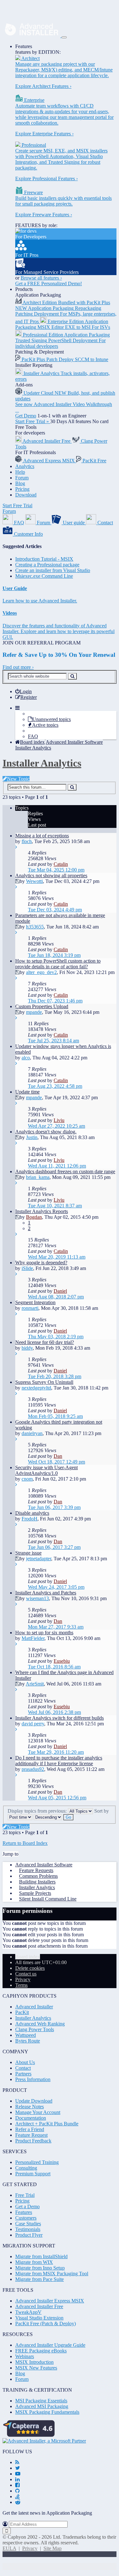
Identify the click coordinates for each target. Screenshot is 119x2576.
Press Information (33, 2079)
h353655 (35, 927)
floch (27, 841)
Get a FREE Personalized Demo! (49, 283)
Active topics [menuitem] (45, 725)
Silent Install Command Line (48, 1899)
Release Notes (30, 2107)
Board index (28, 1957)
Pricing (22, 489)
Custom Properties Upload (42, 1006)
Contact (23, 2068)
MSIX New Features (36, 2368)
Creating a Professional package (47, 565)
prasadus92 (33, 1769)
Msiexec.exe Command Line (44, 576)
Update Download (34, 2101)
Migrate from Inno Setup (40, 2268)
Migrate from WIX (34, 2262)
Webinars (25, 2356)
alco (26, 1058)
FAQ (33, 736)
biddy (27, 1348)
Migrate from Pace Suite (40, 2279)
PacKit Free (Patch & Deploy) (46, 2323)
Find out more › (18, 667)
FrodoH (30, 1519)
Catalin (61, 864)
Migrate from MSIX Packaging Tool (52, 2274)
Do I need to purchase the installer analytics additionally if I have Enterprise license (59, 1761)
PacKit (22, 2012)
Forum (22, 478)
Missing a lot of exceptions (42, 836)
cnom (27, 1479)
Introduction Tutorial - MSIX (44, 559)
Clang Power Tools (35, 2029)
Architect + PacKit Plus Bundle (47, 2124)
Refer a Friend (30, 2129)
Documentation (31, 2118)
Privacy (30, 2548)
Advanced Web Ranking (40, 2024)
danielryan (32, 1433)
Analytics (25, 466)
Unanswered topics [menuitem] (52, 719)
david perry (33, 1724)
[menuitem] (23, 691)
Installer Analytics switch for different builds (60, 1718)
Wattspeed (26, 2035)
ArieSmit (35, 1684)
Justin (32, 1137)
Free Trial (25, 2195)
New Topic (18, 779)
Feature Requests (36, 1870)
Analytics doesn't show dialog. (46, 1132)
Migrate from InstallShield (41, 2256)
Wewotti (34, 881)
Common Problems (38, 1876)
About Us (25, 2062)
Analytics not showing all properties (51, 875)
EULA (9, 2548)
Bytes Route (28, 2041)
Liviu (59, 1120)
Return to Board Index (25, 1843)
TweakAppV (28, 2312)
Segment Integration (35, 1302)
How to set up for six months (44, 1633)
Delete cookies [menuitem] (30, 1968)
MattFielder (33, 1638)
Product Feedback (33, 2141)
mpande (34, 1012)
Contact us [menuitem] (26, 1974)
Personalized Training (37, 2162)
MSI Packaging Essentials (41, 2401)
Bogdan (34, 1217)
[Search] (72, 676)
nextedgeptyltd (36, 1388)
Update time (27, 1092)
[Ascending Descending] (48, 1817)
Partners (23, 2074)
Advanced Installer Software (44, 1865)
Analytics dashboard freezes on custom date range (65, 1171)
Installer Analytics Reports (42, 1211)
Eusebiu (62, 1661)
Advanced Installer (34, 2007)
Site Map (53, 2548)
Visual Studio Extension (39, 2318)
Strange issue (28, 1553)
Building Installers (37, 1882)
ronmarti (30, 1308)
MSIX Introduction (34, 2362)
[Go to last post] (16, 847)
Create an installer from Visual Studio (53, 570)
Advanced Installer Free (39, 2306)
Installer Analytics (42, 763)
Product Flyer (29, 2235)
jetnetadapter (39, 1559)
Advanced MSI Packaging (42, 2406)
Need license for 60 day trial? (45, 1342)
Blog (20, 483)
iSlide (27, 1268)
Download (26, 495)
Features (24, 46)
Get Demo (26, 416)
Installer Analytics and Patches (46, 1593)
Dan (58, 1456)
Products (24, 289)
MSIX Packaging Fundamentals (47, 2412)
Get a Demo (27, 2206)
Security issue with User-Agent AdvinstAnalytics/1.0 (46, 1470)
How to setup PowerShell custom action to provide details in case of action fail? (58, 964)
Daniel (60, 1291)
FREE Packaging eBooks (41, 2351)
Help (20, 472)
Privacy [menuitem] (23, 1979)
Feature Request (31, 2135)
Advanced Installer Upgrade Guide (50, 2345)
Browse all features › (41, 278)
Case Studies (28, 2224)
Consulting (26, 2168)
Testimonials (28, 2229)
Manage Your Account (38, 2112)
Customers (26, 2218)
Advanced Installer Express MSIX (50, 2301)
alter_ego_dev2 (41, 972)
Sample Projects (35, 1893)
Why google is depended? (41, 1263)
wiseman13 (37, 1598)
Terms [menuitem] (21, 1985)
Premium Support (33, 2174)
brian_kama (38, 1177)
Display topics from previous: (38, 1811)
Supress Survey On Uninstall (44, 1382)
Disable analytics (32, 1513)
